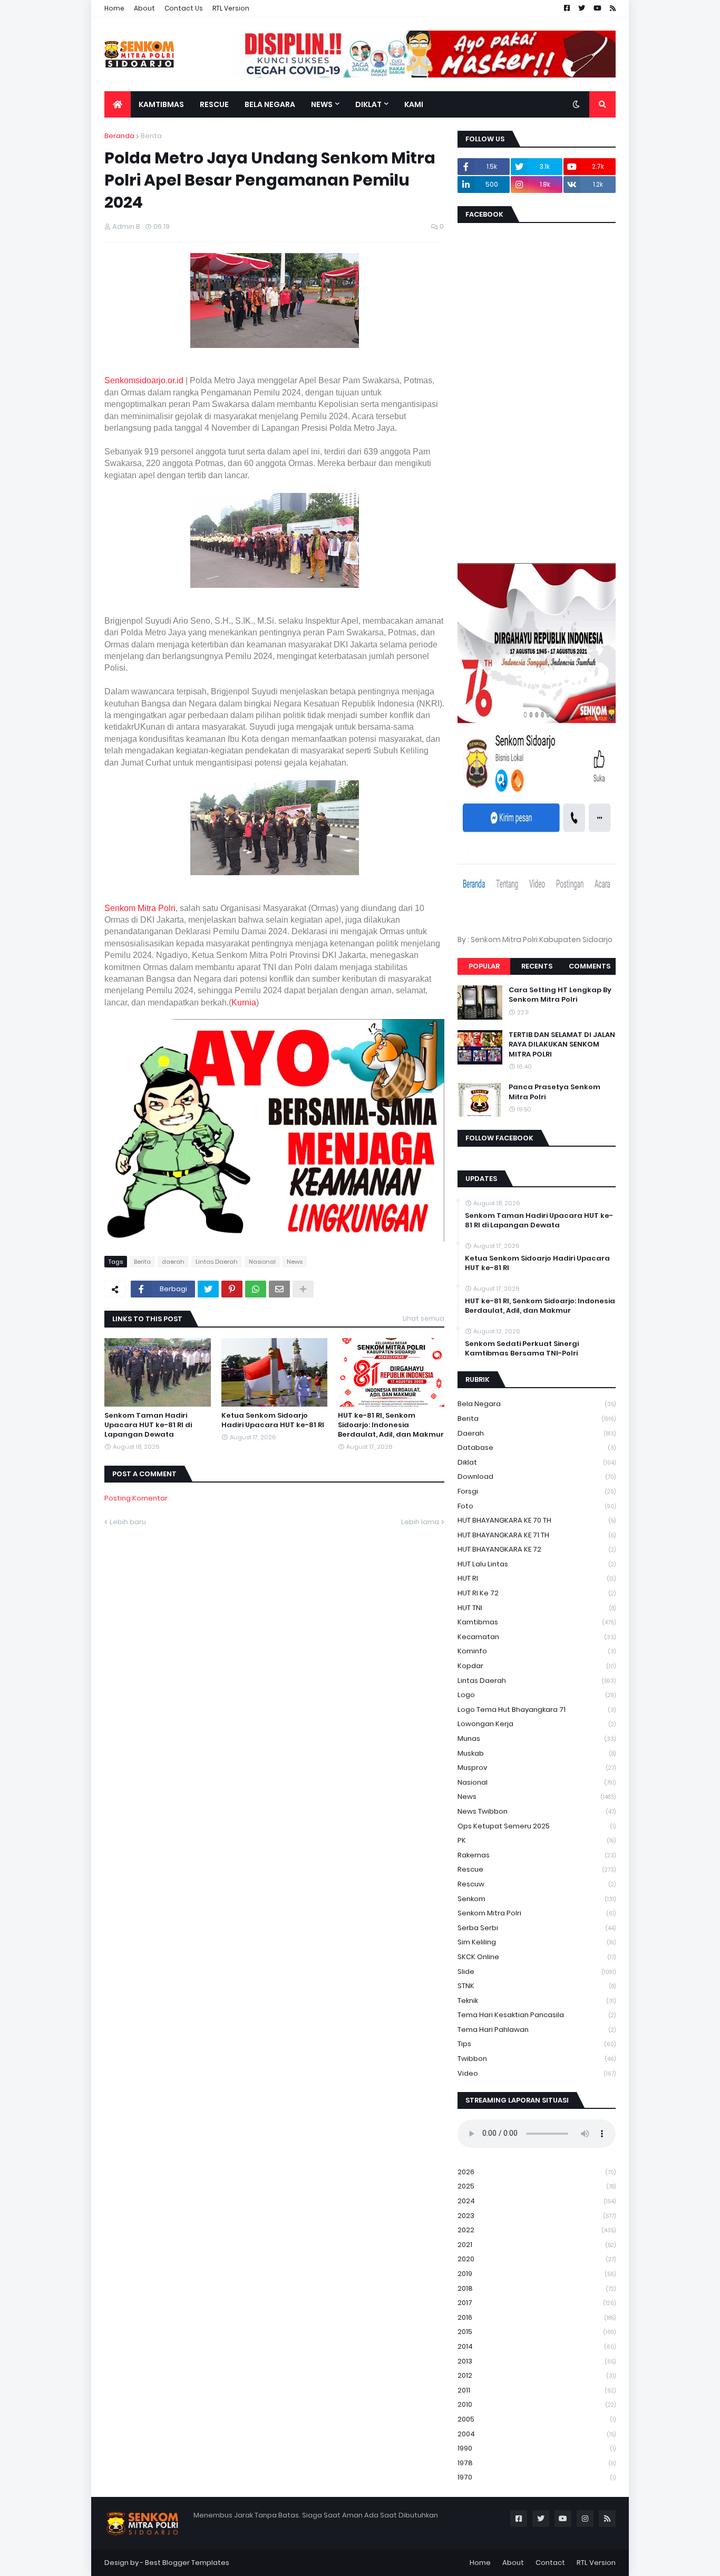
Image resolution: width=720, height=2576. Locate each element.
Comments (590, 966)
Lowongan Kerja (537, 1724)
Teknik (537, 2001)
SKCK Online (537, 1957)
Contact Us (184, 8)
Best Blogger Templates (187, 2563)
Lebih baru (128, 1522)
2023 (537, 2216)
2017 (537, 2303)
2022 (537, 2230)
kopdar (537, 1666)
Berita (151, 136)
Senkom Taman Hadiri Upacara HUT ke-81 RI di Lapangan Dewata (148, 1425)
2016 (537, 2317)
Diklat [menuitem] (368, 104)
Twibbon (537, 2059)
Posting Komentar (136, 1498)
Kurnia (244, 1003)
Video (537, 2073)
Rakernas (537, 1855)
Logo (537, 1695)
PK (537, 1840)
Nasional (262, 1262)
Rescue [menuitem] (214, 104)
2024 (537, 2201)
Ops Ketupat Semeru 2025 (537, 1826)
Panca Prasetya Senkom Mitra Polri (554, 1092)
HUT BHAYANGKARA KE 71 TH (537, 1535)
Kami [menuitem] (414, 104)
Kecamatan (537, 1637)
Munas (537, 1739)
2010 (537, 2404)
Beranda (119, 136)
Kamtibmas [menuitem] (161, 104)
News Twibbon (537, 1811)
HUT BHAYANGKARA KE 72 (537, 1549)
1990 (537, 2448)
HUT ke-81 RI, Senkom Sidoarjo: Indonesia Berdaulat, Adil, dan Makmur (391, 1425)
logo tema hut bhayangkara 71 (537, 1710)
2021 (537, 2245)
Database (537, 1447)
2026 (537, 2172)
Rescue (537, 1869)
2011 (537, 2390)
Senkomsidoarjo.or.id (144, 380)
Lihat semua (424, 1318)
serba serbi (537, 1928)
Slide (537, 1972)
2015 (537, 2332)
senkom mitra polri (537, 1913)
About (144, 8)
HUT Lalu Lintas (537, 1564)
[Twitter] (208, 1289)
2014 (537, 2346)
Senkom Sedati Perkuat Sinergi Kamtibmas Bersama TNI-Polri (522, 1349)
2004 (537, 2434)
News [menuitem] (322, 104)
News (295, 1262)
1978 (537, 2463)
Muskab (537, 1753)
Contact (550, 2563)
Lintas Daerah (217, 1262)
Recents (537, 966)
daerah (173, 1262)
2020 (537, 2259)
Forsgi (537, 1491)
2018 (537, 2288)
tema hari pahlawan (537, 2030)
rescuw (537, 1884)
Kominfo (537, 1651)
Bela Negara (537, 1404)
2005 (537, 2419)
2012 (537, 2375)
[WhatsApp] (256, 1289)
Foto (537, 1506)
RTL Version (231, 8)
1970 (537, 2477)
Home (114, 8)
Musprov (537, 1768)
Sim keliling (537, 1942)
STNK (537, 1986)
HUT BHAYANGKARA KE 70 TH (537, 1520)
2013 (537, 2361)
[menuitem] (118, 104)
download (537, 1476)
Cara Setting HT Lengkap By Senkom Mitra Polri (560, 995)
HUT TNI (537, 1608)
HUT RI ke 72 (537, 1593)
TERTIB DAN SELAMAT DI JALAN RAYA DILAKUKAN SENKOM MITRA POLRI (562, 1044)
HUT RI (537, 1578)
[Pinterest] (232, 1289)
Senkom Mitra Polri (140, 908)
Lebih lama (420, 1522)
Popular (484, 966)
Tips (537, 2044)
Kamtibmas (537, 1622)
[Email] (279, 1289)
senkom (537, 1899)
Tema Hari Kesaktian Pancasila (537, 2015)
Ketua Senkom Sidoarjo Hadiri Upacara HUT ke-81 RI (273, 1420)
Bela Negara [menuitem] (270, 104)
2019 (537, 2274)
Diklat (537, 1462)
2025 (537, 2186)
